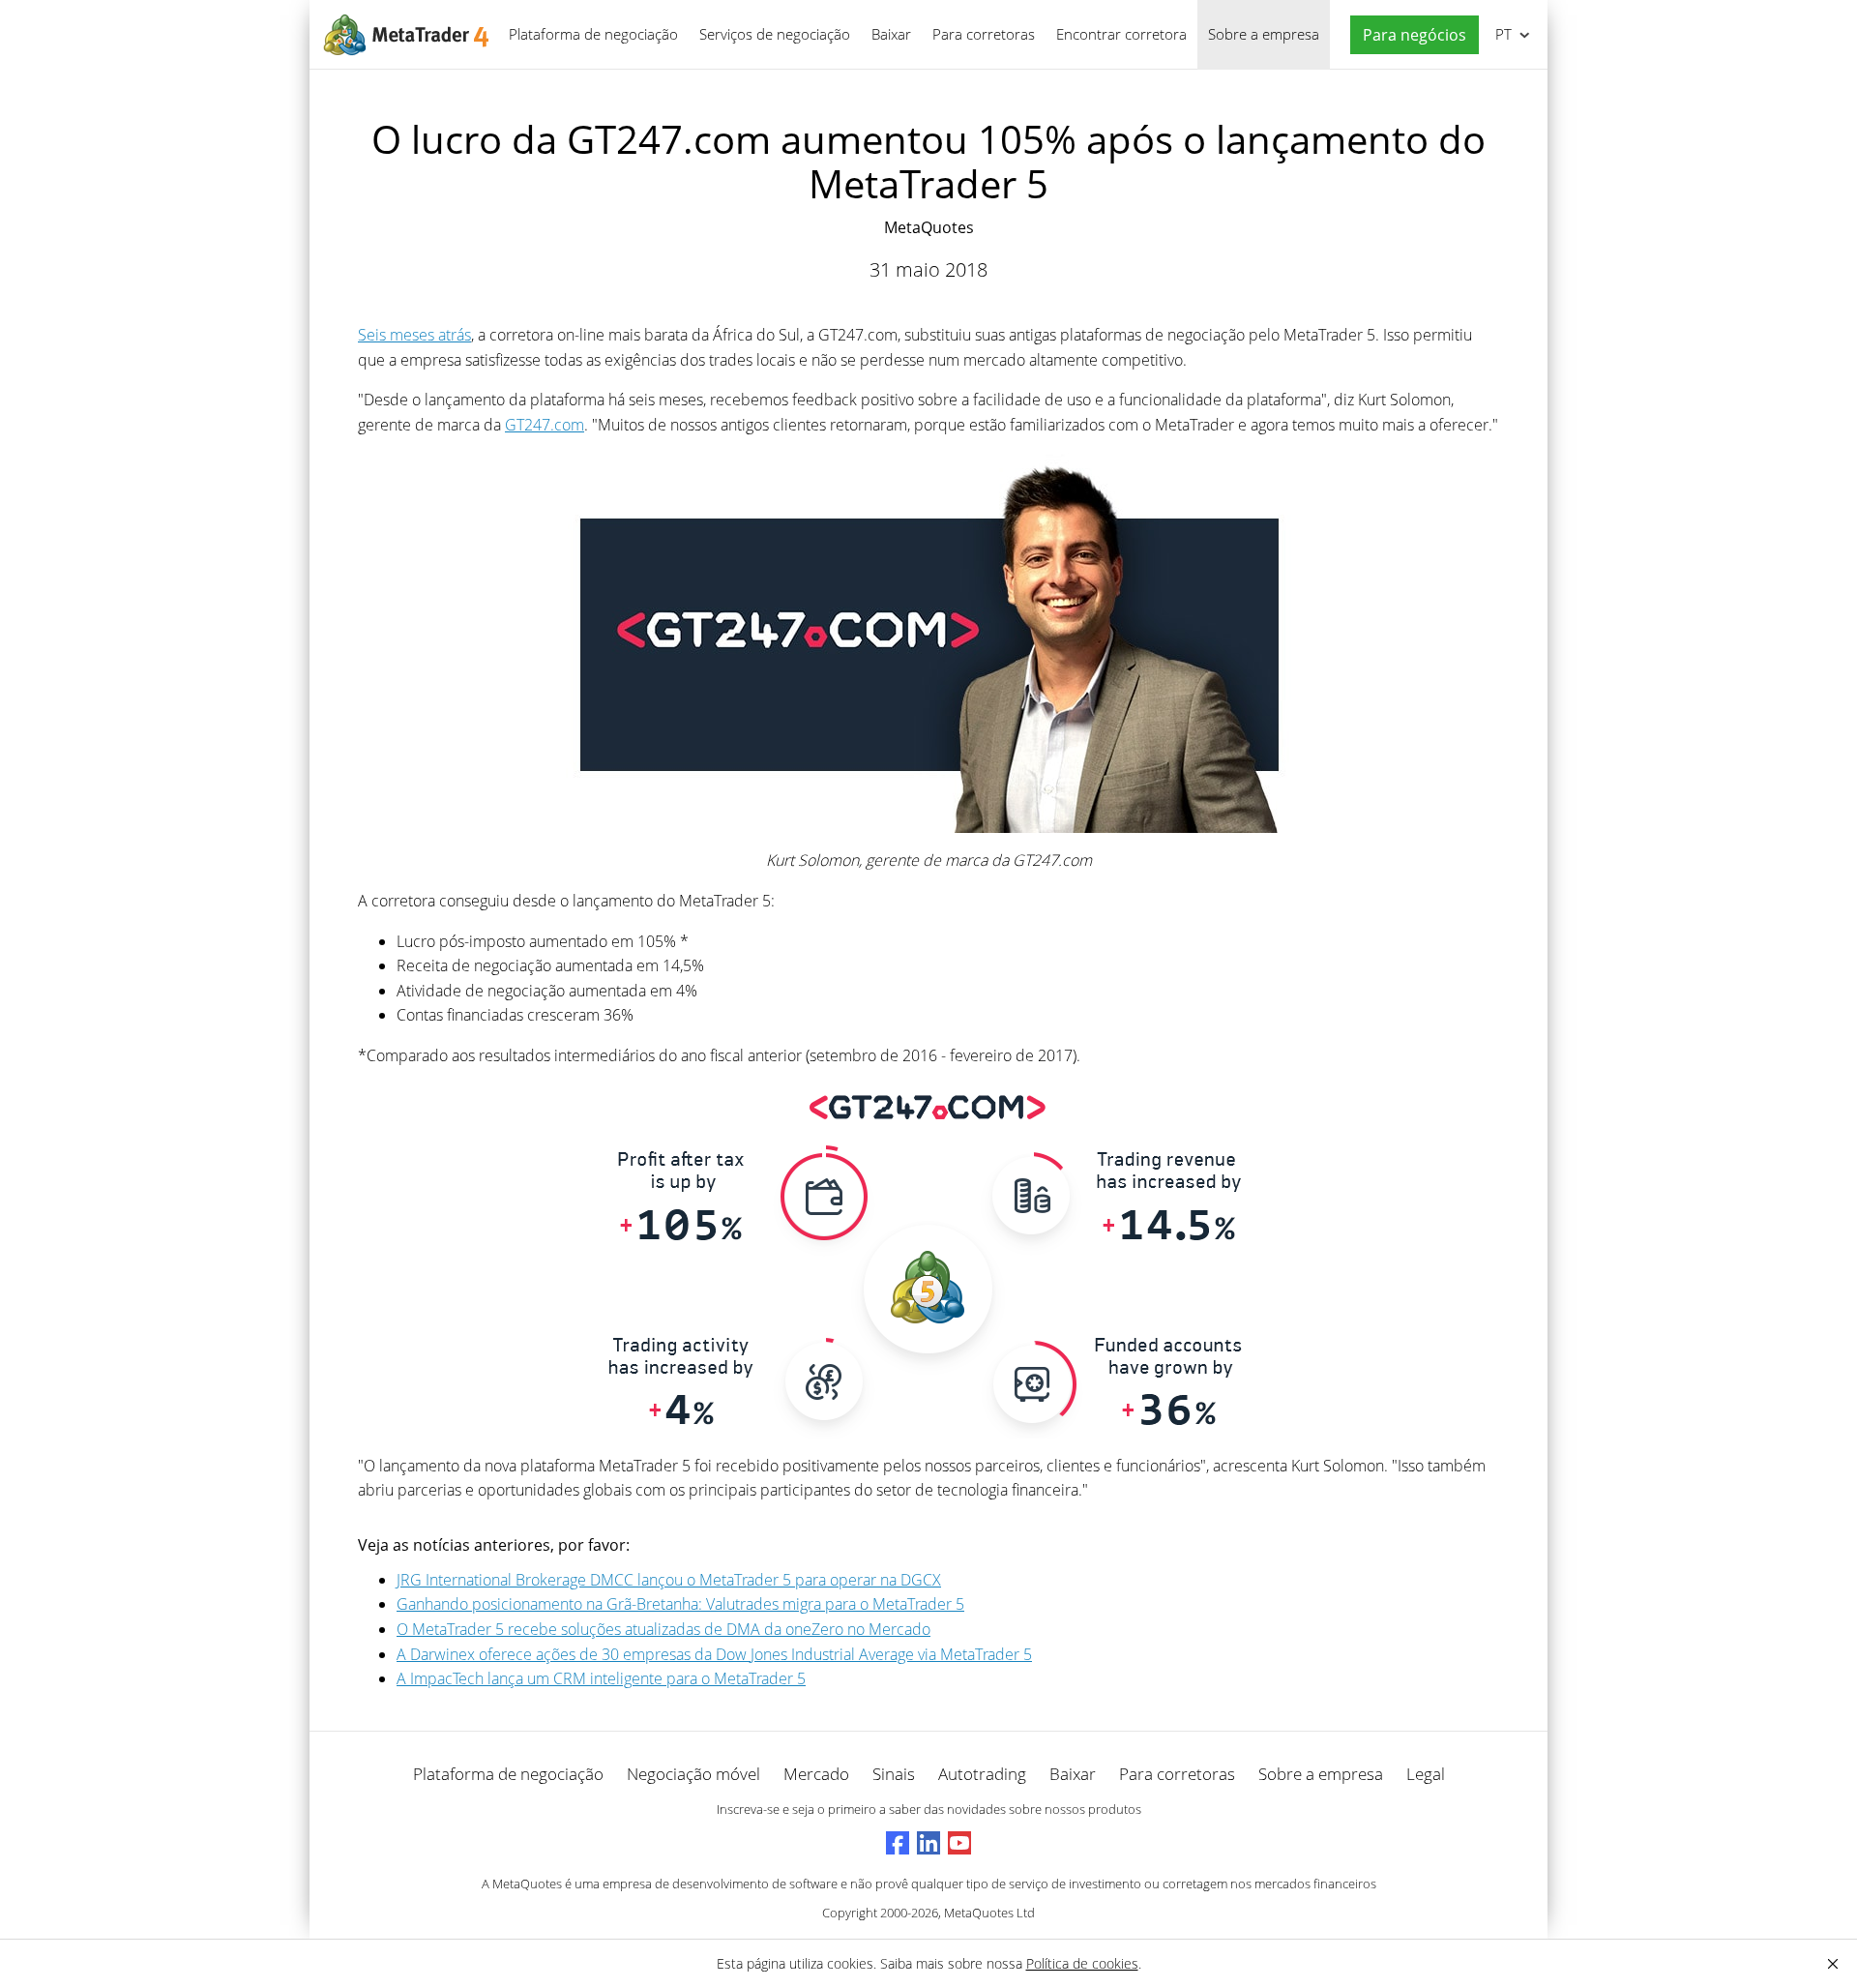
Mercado (816, 1774)
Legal (1426, 1774)
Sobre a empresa (1264, 34)
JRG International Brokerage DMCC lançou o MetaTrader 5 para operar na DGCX (669, 1580)
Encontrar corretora (1121, 34)
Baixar (891, 34)
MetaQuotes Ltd (989, 1913)
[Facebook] (898, 1843)
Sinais (894, 1774)
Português (1500, 34)
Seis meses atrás (414, 335)
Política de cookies (1082, 1963)
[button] (1410, 35)
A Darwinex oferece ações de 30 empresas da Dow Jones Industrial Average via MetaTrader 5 (714, 1654)
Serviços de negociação (775, 34)
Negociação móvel (693, 1774)
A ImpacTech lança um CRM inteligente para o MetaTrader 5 (601, 1678)
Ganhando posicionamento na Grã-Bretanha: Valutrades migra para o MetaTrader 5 (680, 1604)
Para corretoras (984, 34)
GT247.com (545, 425)
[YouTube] (959, 1843)
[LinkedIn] (928, 1843)
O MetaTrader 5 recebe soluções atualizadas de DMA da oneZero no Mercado (663, 1629)
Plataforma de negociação (593, 34)
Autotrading (982, 1774)
